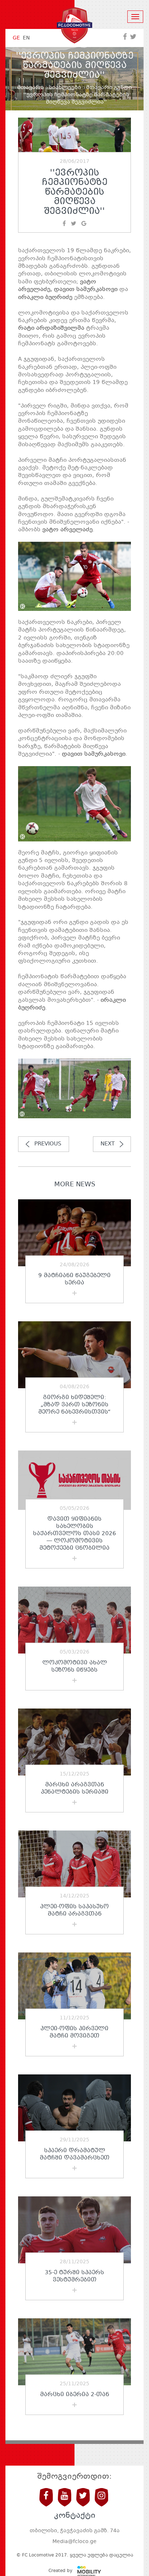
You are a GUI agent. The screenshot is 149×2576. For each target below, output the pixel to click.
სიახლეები (65, 88)
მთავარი (31, 88)
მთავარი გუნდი (109, 88)
